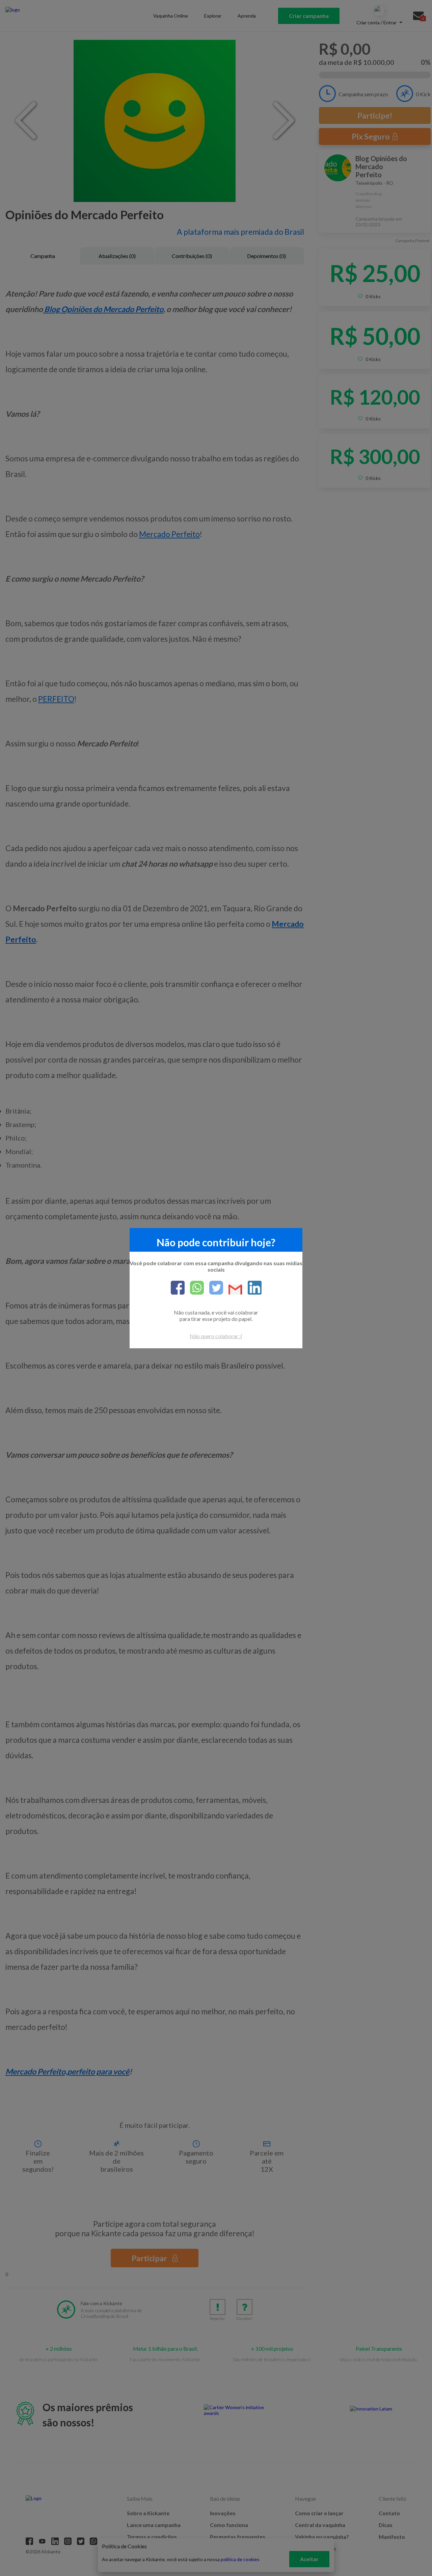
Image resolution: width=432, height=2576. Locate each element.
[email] (233, 1290)
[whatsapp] (194, 1288)
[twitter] (213, 1288)
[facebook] (178, 1288)
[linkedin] (252, 1288)
